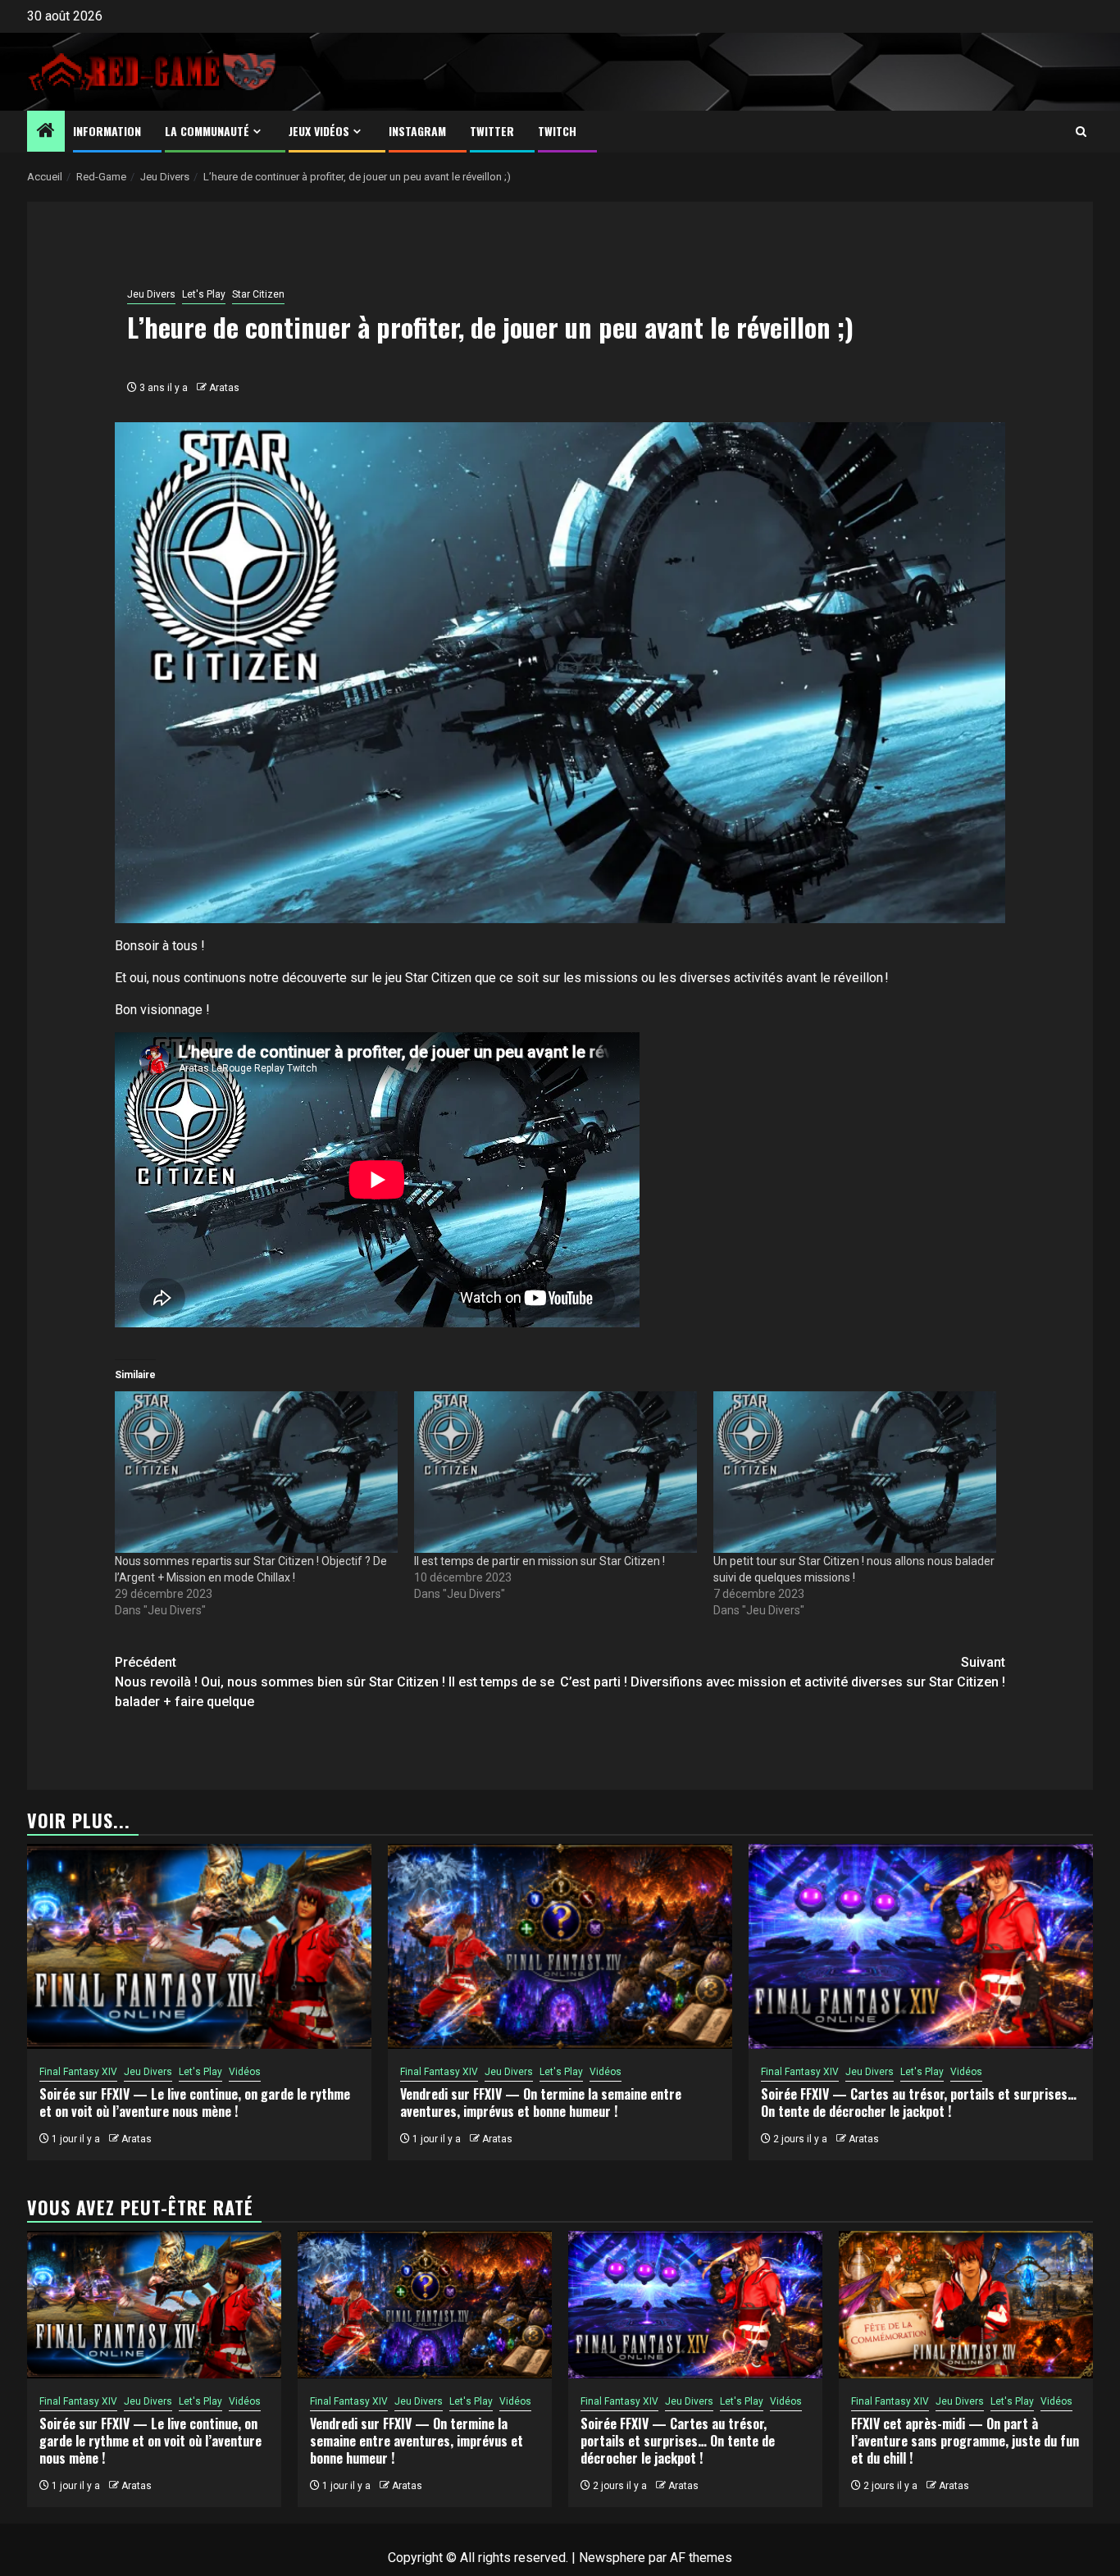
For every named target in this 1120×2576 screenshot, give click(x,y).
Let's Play (204, 294)
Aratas (224, 388)
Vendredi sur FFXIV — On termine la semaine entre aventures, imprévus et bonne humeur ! (541, 2103)
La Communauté (207, 131)
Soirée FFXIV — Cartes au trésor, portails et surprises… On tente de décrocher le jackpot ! (919, 2103)
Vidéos (245, 2072)
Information (107, 131)
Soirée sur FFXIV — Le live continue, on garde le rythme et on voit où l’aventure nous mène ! (195, 2103)
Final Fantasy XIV (78, 2072)
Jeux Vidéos (319, 131)
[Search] (1081, 132)
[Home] (46, 132)
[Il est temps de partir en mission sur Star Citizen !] (555, 1472)
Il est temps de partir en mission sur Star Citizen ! (540, 1561)
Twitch (557, 131)
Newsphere (612, 2558)
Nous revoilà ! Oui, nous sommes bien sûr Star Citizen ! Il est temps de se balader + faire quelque (335, 1682)
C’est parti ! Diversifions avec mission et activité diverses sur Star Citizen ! (783, 1672)
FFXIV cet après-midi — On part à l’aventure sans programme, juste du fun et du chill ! (965, 2441)
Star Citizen (258, 294)
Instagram (417, 131)
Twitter (492, 131)
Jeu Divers (151, 294)
